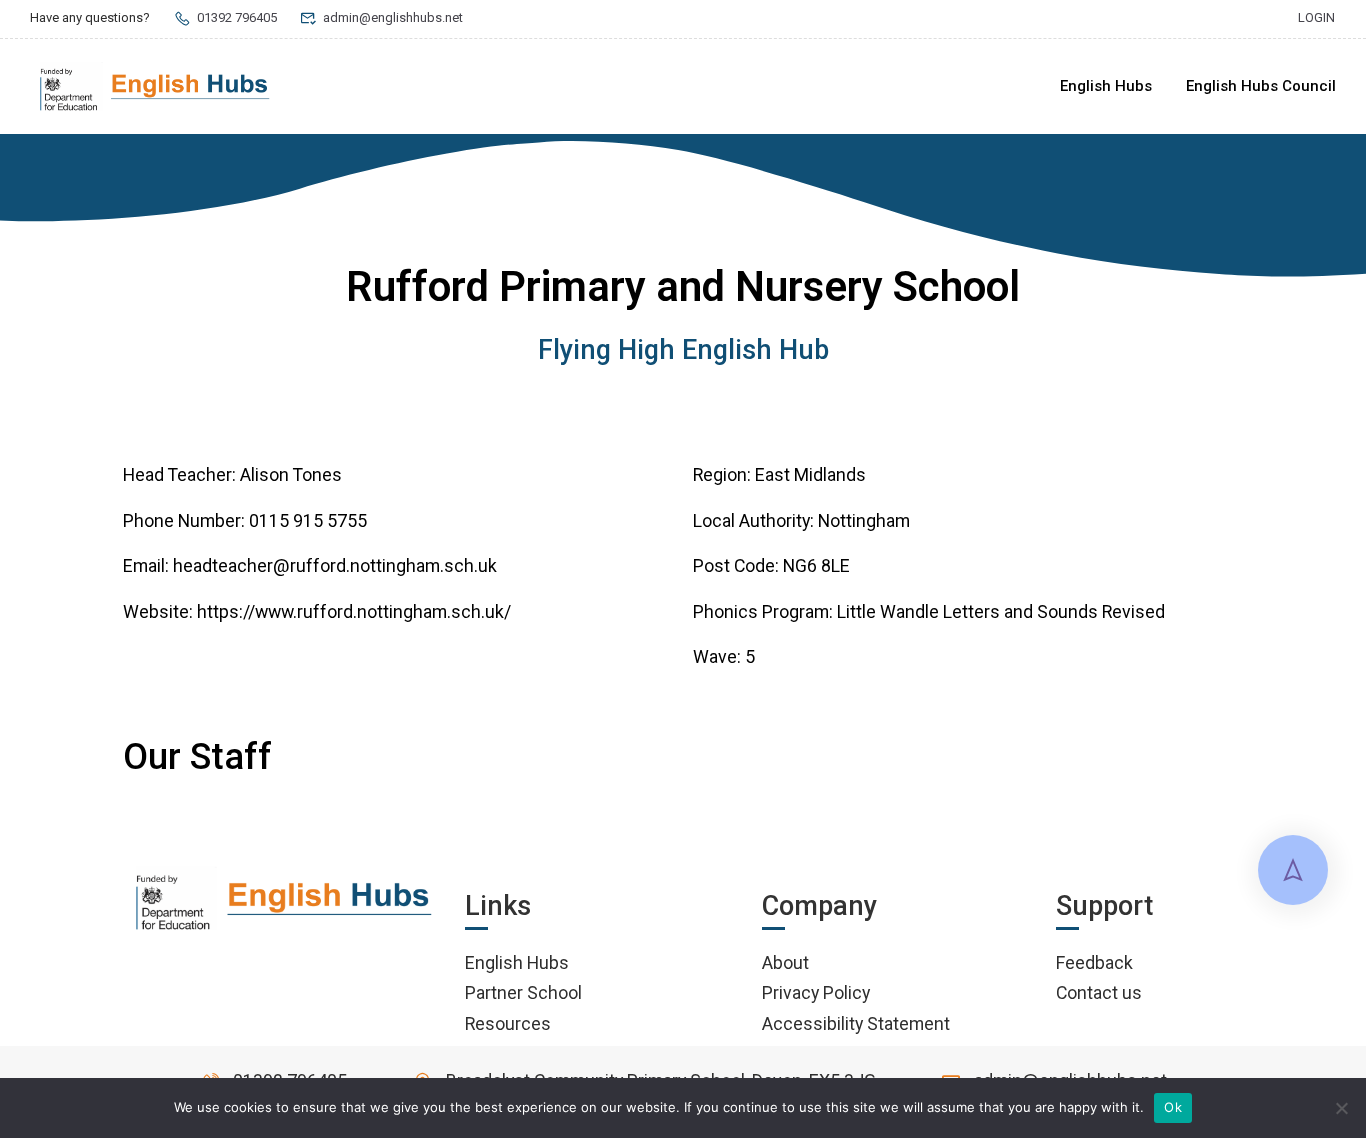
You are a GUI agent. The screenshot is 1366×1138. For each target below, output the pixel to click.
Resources (508, 1023)
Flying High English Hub (683, 350)
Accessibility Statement (856, 1023)
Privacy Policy (816, 992)
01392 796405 (237, 17)
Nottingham (864, 520)
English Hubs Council (1261, 86)
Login (1316, 17)
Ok (1173, 1107)
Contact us (1099, 992)
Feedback (1094, 962)
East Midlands (810, 474)
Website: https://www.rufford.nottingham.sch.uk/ (317, 611)
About (785, 962)
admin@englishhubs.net (393, 17)
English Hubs (1106, 86)
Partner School (523, 992)
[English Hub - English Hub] (155, 87)
